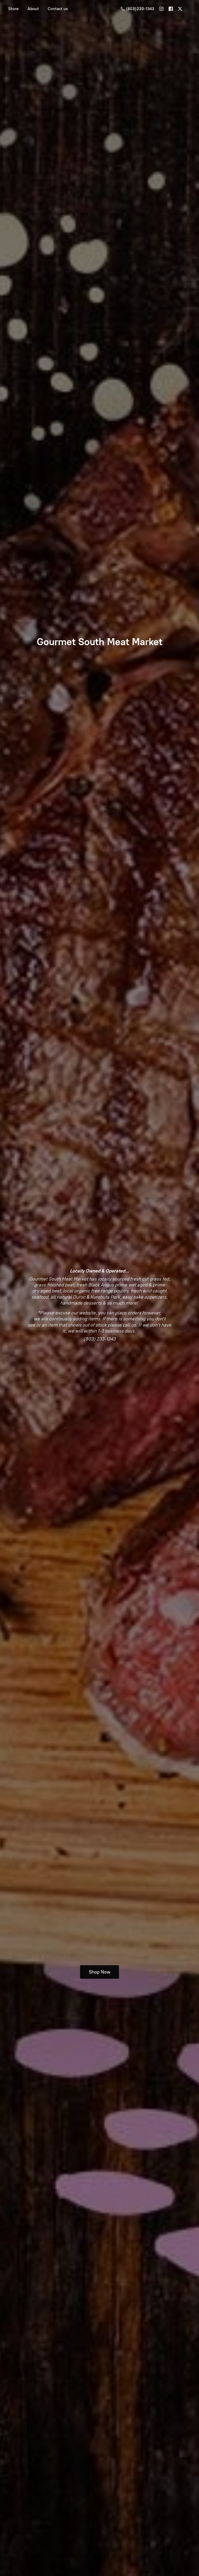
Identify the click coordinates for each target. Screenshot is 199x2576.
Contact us (58, 9)
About (33, 9)
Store (13, 9)
